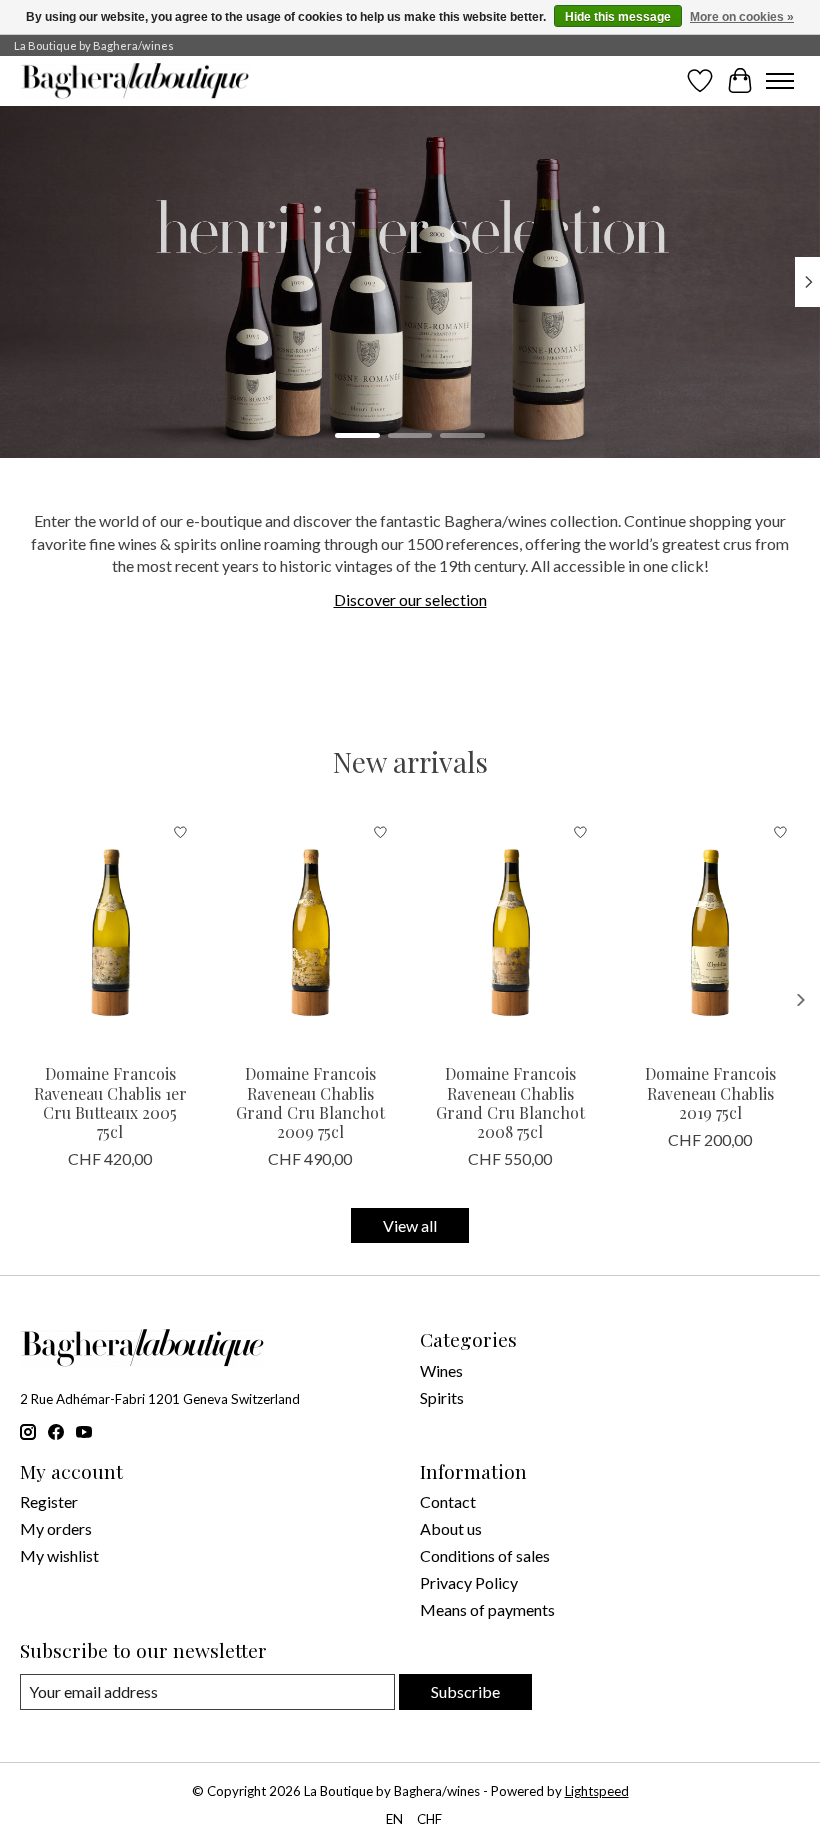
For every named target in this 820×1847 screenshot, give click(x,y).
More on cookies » (742, 17)
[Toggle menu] (780, 81)
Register (49, 1501)
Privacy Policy (469, 1582)
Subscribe (465, 1691)
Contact (448, 1501)
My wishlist (59, 1555)
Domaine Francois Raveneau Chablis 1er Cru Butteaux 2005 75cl (110, 1102)
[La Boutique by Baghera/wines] (135, 81)
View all (410, 1225)
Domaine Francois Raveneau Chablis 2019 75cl (710, 1092)
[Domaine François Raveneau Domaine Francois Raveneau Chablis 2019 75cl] (710, 932)
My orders (56, 1528)
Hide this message (618, 17)
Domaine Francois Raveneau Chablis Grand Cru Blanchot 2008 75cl (510, 1102)
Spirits (442, 1397)
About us (451, 1528)
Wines (441, 1370)
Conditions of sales (485, 1555)
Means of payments (487, 1609)
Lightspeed (597, 1791)
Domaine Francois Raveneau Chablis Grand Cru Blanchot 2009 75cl (310, 1102)
